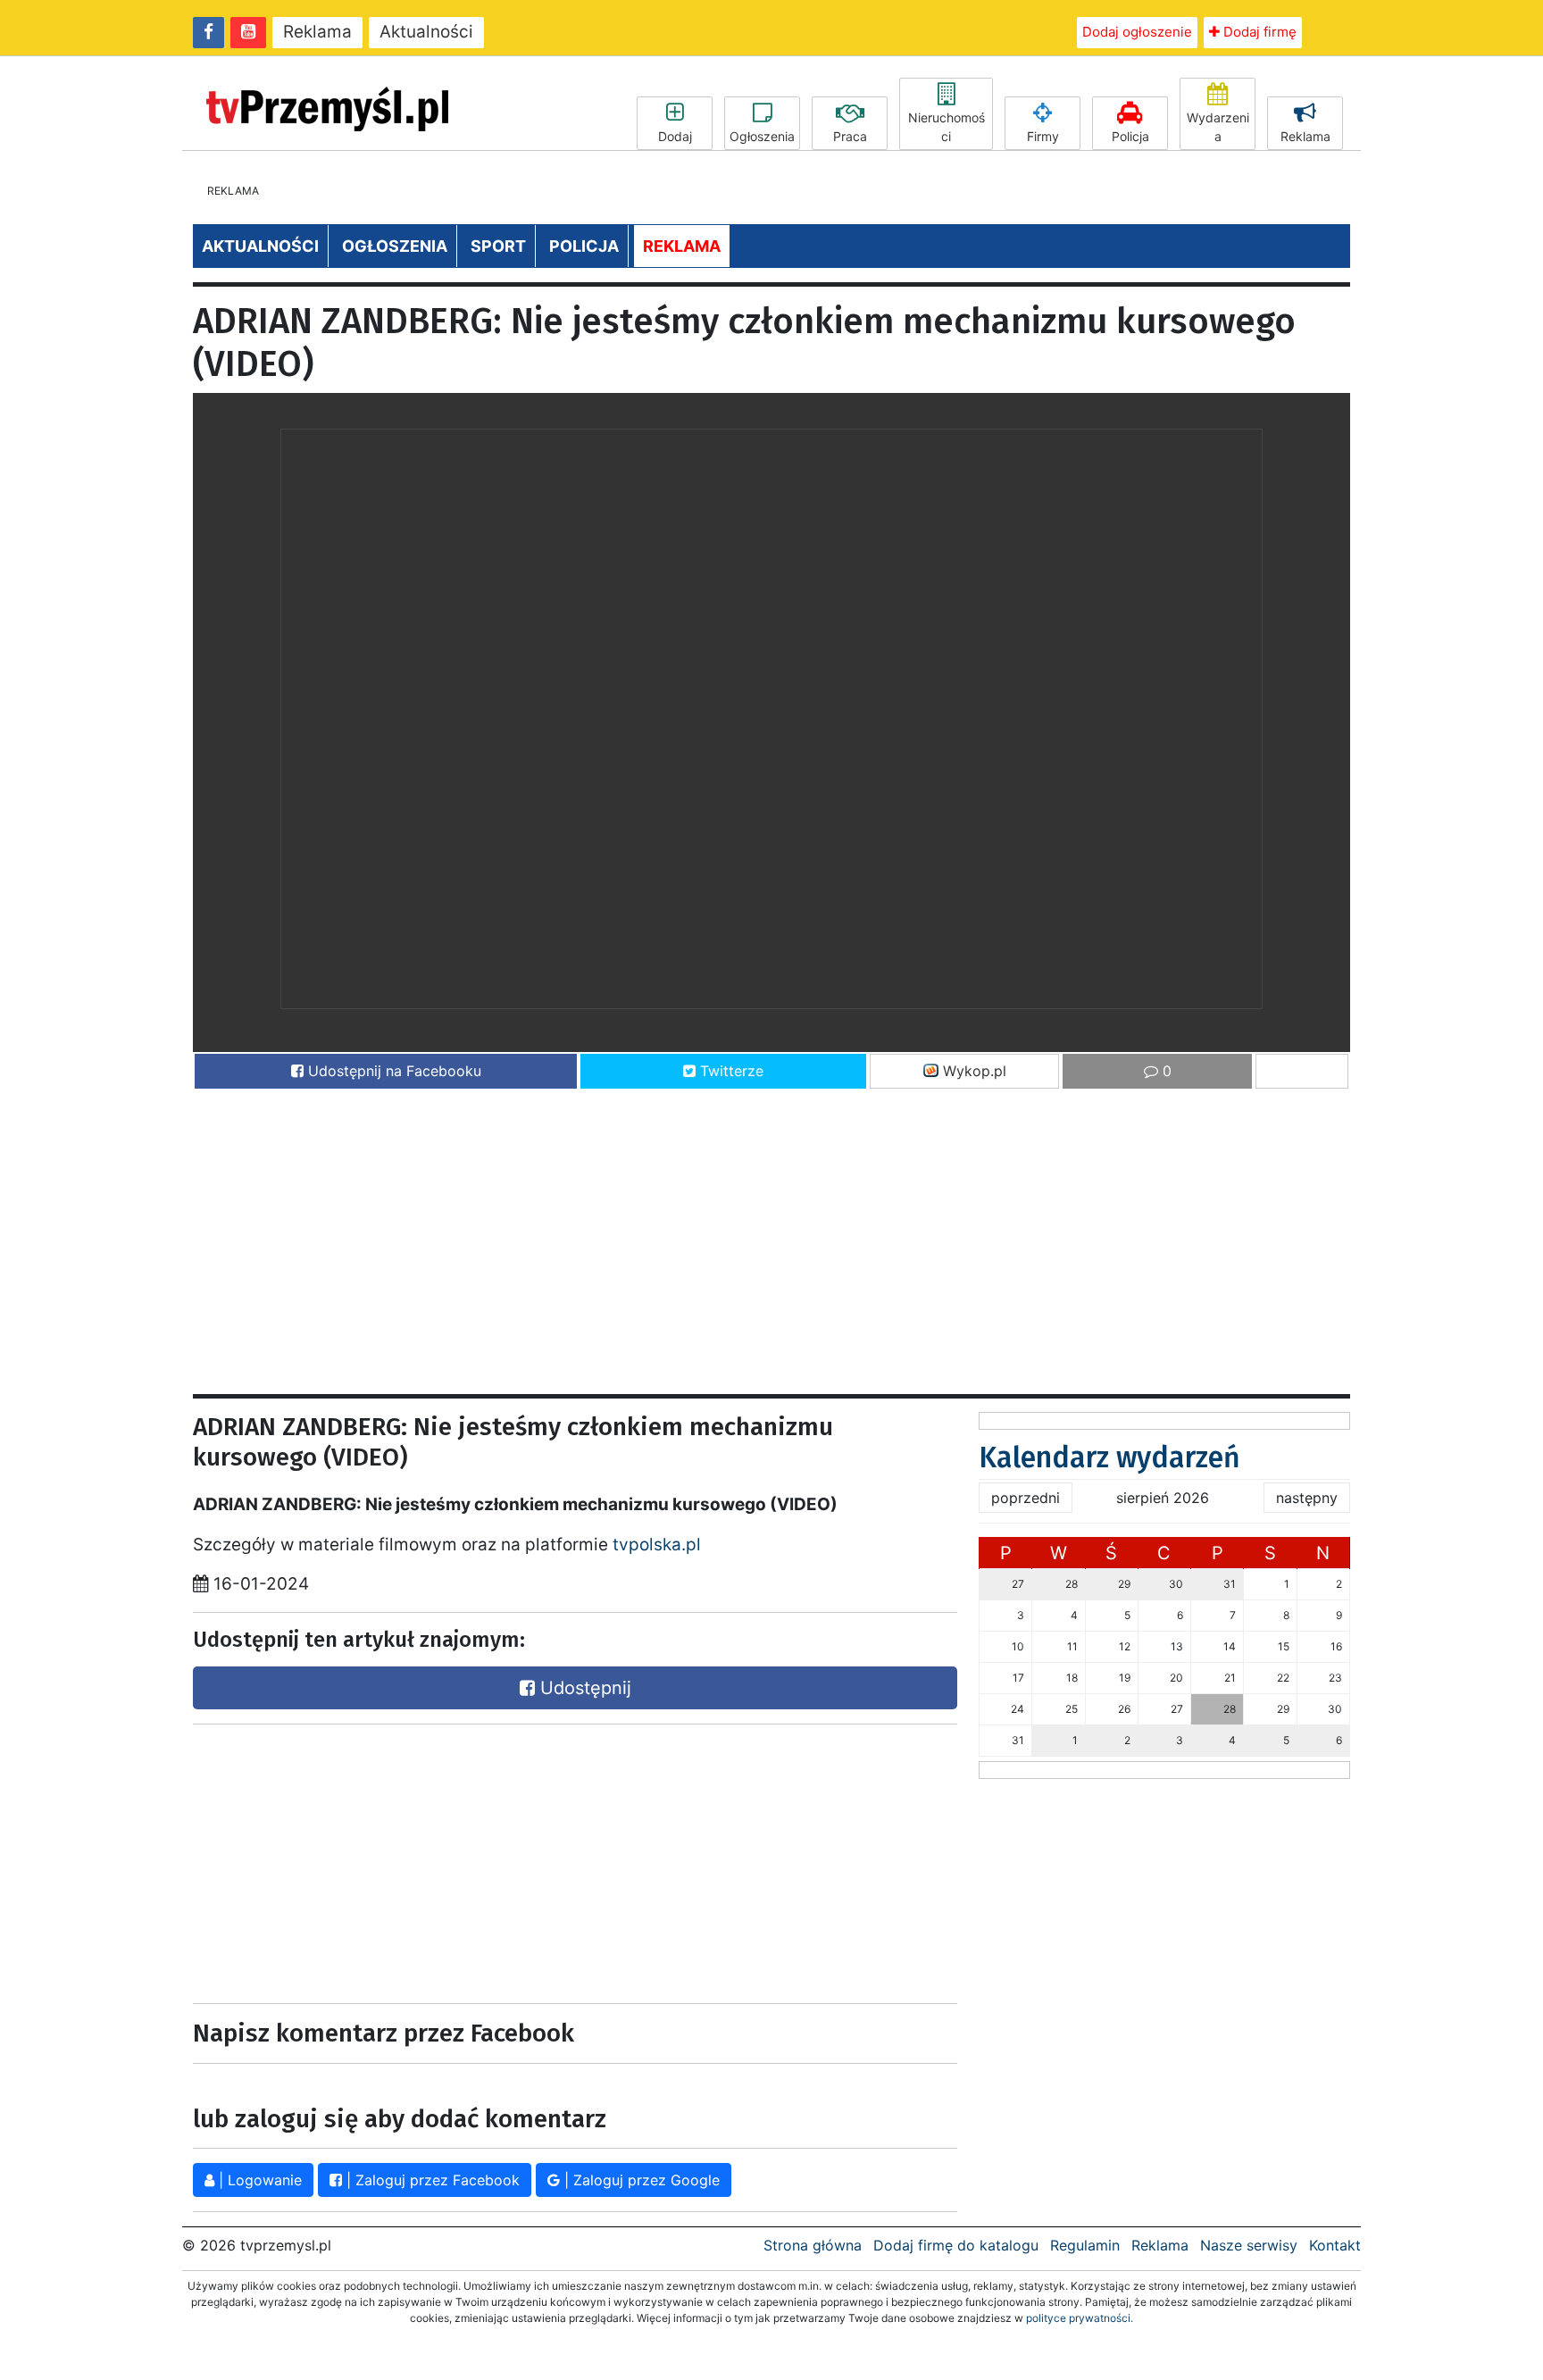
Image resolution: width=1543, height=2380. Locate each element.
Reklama (317, 32)
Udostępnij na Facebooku (392, 1071)
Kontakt (1335, 2245)
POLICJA (584, 246)
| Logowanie (258, 2180)
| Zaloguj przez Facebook (431, 2180)
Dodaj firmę (1258, 32)
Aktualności (426, 32)
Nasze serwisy (1249, 2245)
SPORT (498, 246)
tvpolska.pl (657, 1545)
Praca (850, 136)
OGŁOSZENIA (395, 246)
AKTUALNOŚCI (260, 246)
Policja (1130, 136)
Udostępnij (583, 1688)
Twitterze (730, 1071)
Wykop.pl (972, 1071)
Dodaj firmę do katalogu (956, 2245)
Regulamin (1085, 2245)
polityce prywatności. (1080, 2318)
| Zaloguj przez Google (640, 2180)
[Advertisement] (729, 1233)
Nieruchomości (947, 127)
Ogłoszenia (762, 136)
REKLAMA (682, 246)
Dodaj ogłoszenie (1137, 32)
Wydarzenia (1218, 127)
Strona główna (813, 2245)
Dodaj (675, 136)
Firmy (1043, 136)
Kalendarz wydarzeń (1109, 1457)
